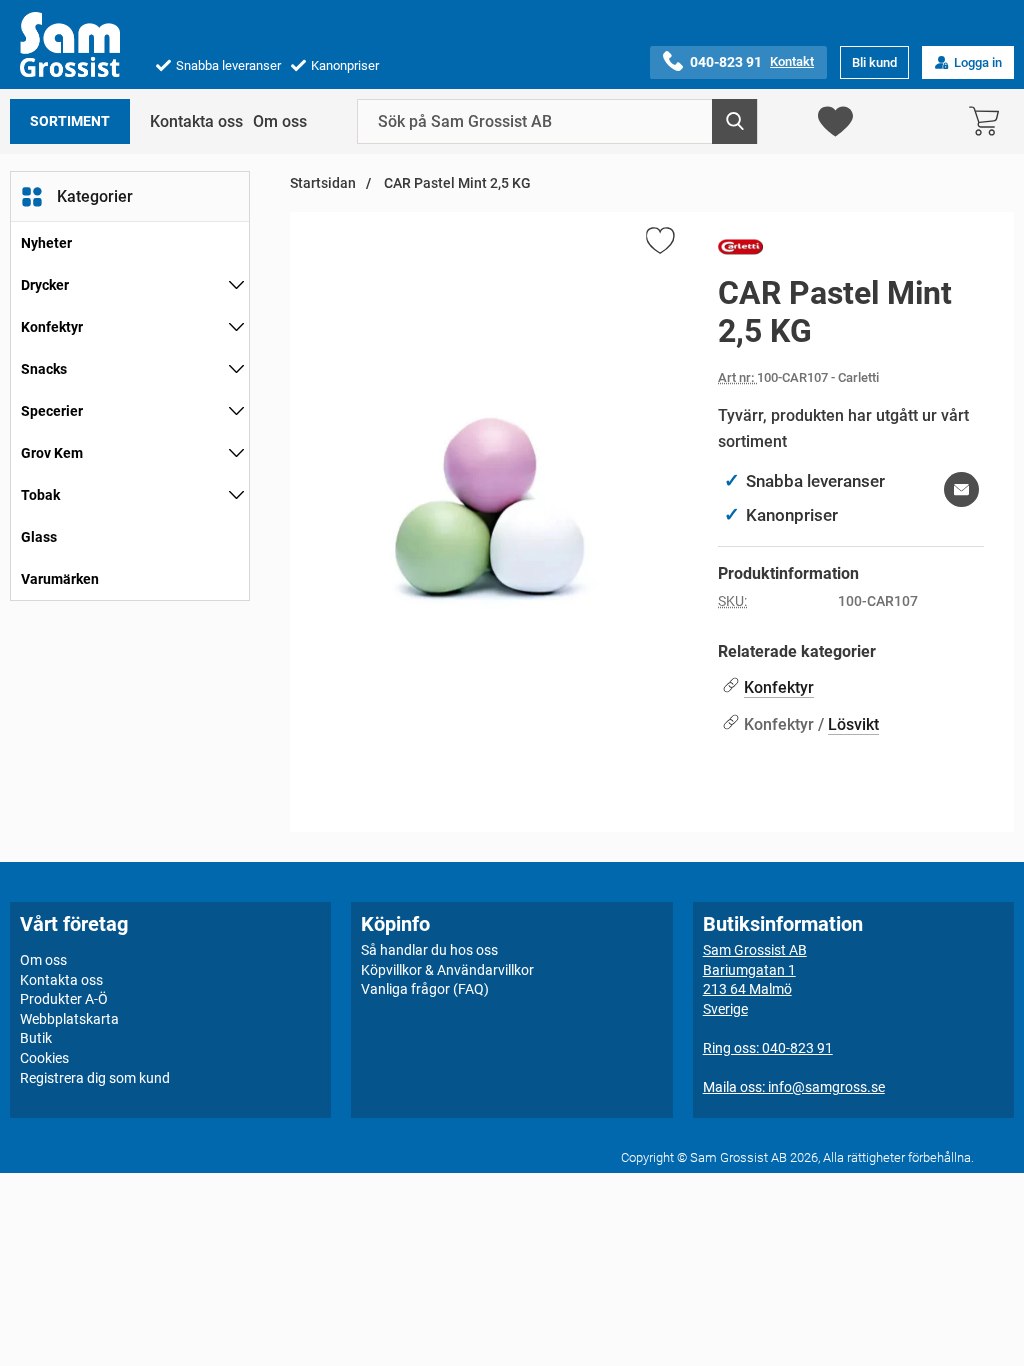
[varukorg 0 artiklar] (989, 121)
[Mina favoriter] (835, 121)
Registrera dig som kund (95, 1078)
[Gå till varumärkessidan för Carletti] (740, 251)
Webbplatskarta (69, 1019)
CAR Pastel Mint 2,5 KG (456, 183)
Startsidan (323, 183)
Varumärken (60, 579)
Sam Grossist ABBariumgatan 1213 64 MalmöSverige (755, 979)
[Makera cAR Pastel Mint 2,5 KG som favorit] (659, 244)
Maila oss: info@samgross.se (794, 1087)
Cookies (44, 1058)
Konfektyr (52, 327)
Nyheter (46, 243)
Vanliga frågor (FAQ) (425, 989)
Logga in (978, 62)
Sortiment (70, 121)
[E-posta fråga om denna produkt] (961, 489)
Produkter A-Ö (64, 999)
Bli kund (874, 62)
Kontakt (792, 61)
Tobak (40, 495)
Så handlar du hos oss (429, 950)
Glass (39, 537)
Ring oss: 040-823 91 (768, 1048)
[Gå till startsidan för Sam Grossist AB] (70, 44)
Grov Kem (52, 453)
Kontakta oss (196, 121)
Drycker (45, 285)
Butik (36, 1038)
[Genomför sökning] (734, 121)
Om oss (280, 121)
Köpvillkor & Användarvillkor (447, 970)
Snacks (44, 369)
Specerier (52, 411)
